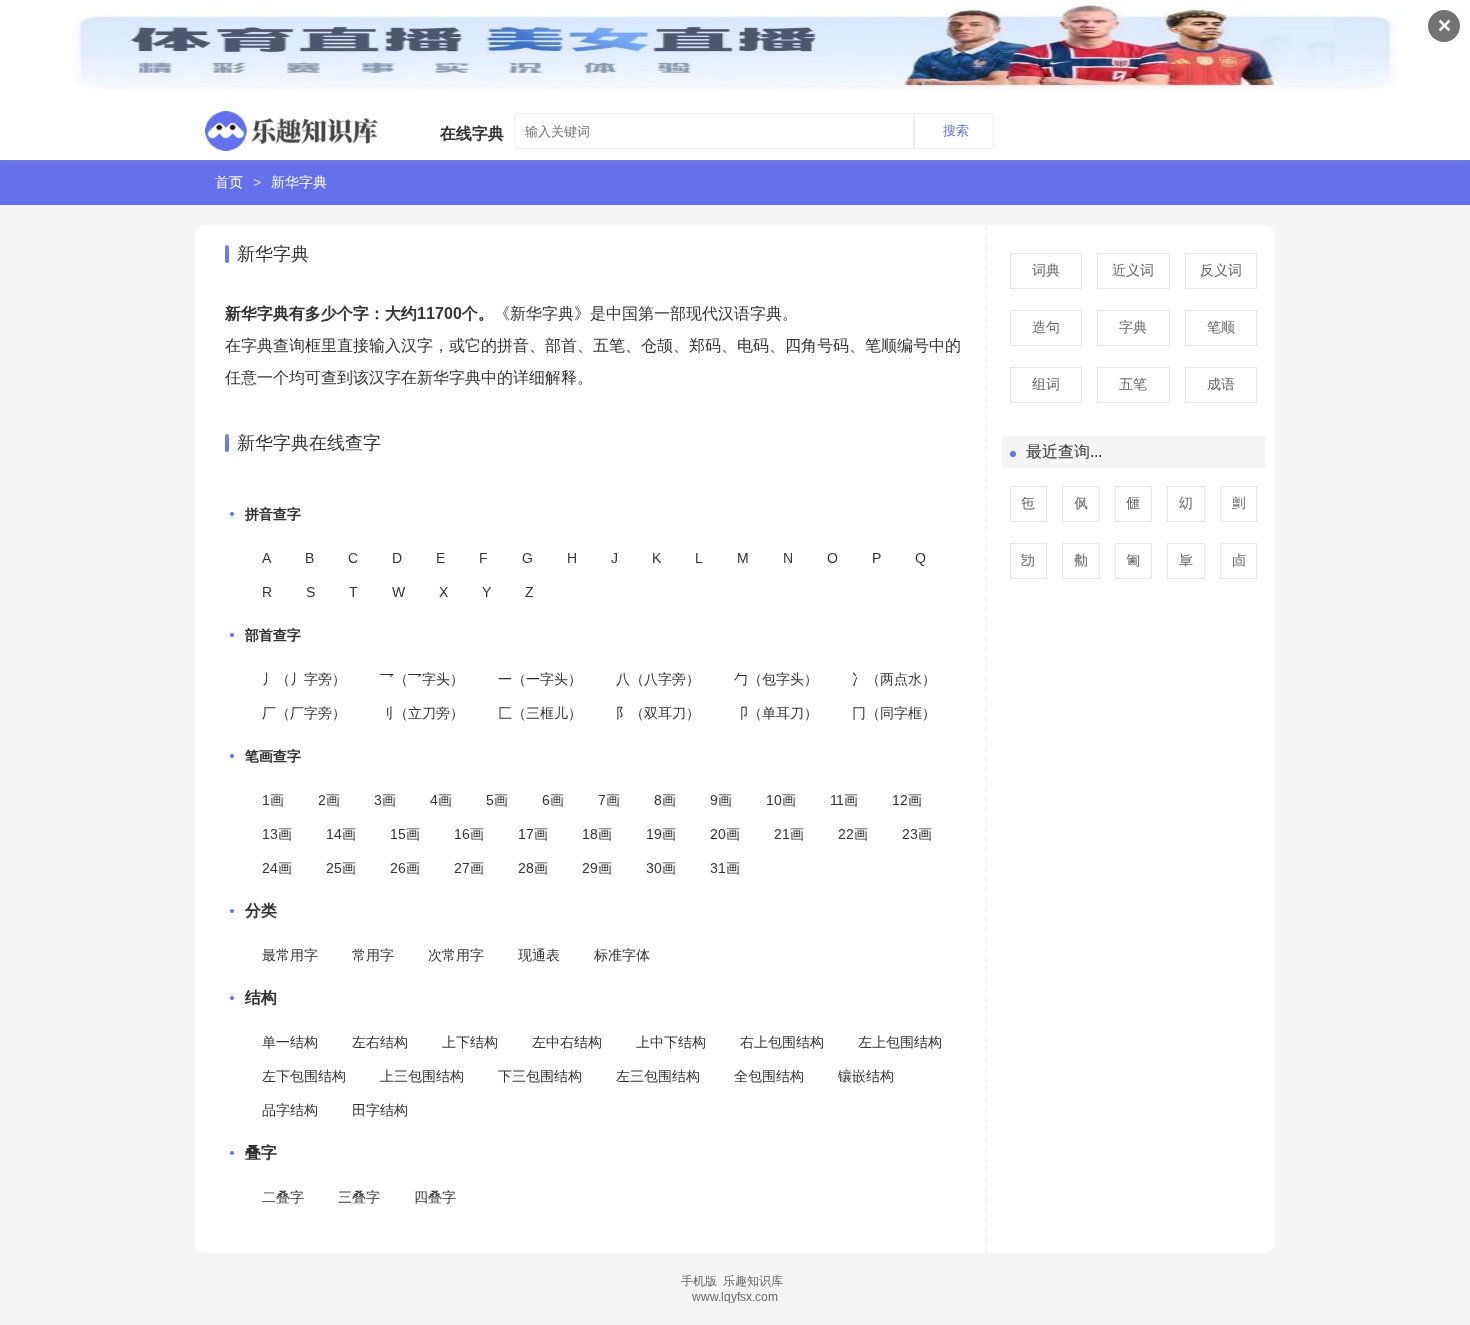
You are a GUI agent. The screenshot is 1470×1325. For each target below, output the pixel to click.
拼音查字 (273, 514)
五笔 (1133, 384)
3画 (385, 800)
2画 (329, 800)
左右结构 (380, 1042)
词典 (1046, 270)
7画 (609, 800)
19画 (661, 834)
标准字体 (622, 955)
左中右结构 (567, 1042)
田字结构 (380, 1110)
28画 (533, 868)
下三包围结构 (540, 1076)
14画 (341, 834)
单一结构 (290, 1042)
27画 (469, 868)
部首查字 (273, 635)
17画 (533, 834)
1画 (273, 800)
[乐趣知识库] (291, 127)
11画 (844, 800)
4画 (441, 800)
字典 (1133, 327)
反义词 (1221, 270)
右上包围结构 (782, 1042)
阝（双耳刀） (658, 713)
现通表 (539, 955)
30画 (661, 868)
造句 (1046, 327)
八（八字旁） (658, 679)
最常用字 (290, 955)
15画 (405, 834)
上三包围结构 (422, 1076)
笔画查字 (273, 756)
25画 (341, 868)
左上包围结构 (900, 1042)
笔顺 (1221, 327)
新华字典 (299, 182)
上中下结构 (671, 1042)
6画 (553, 800)
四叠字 (435, 1197)
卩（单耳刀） (776, 713)
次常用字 (456, 955)
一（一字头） (540, 679)
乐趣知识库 (753, 1281)
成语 (1221, 384)
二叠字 (283, 1197)
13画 (277, 834)
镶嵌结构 (866, 1076)
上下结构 (470, 1042)
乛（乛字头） (422, 679)
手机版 (699, 1281)
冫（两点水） (894, 679)
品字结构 (290, 1110)
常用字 (373, 955)
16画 (469, 834)
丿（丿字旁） (304, 679)
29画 (597, 868)
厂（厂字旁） (304, 713)
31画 (725, 868)
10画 (781, 800)
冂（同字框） (894, 713)
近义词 (1133, 270)
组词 (1046, 384)
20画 (725, 834)
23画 (917, 834)
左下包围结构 (304, 1076)
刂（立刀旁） (422, 713)
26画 (405, 868)
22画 (853, 834)
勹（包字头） (776, 679)
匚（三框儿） (540, 713)
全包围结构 (769, 1076)
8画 (665, 800)
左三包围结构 (658, 1076)
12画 (907, 800)
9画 (721, 800)
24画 (277, 868)
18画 (597, 834)
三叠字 (359, 1197)
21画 (789, 834)
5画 (497, 800)
